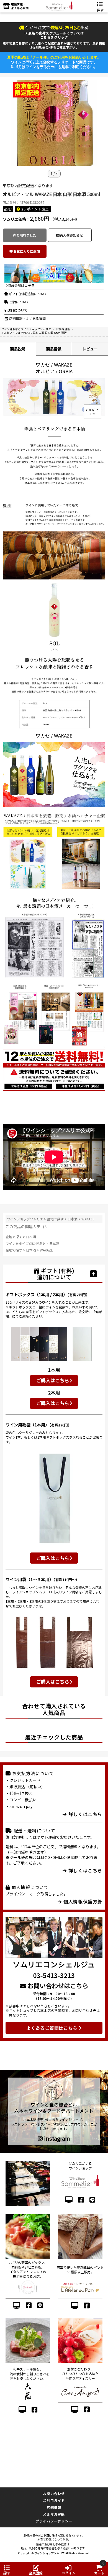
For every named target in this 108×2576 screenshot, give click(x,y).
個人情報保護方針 (82, 1902)
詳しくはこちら (85, 1814)
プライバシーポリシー (54, 2521)
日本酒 (73, 1219)
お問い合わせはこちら (57, 1985)
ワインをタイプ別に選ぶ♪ (26, 1243)
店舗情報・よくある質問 (27, 318)
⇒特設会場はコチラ (19, 285)
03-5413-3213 (54, 1975)
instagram (56, 2138)
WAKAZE (88, 1219)
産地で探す (55, 1219)
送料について (17, 310)
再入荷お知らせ (71, 235)
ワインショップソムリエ (25, 1219)
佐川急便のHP (43, 47)
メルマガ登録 (54, 2514)
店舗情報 (54, 2507)
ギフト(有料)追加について (28, 294)
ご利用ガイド (54, 2500)
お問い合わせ (54, 2493)
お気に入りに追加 (27, 251)
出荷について (19, 302)
